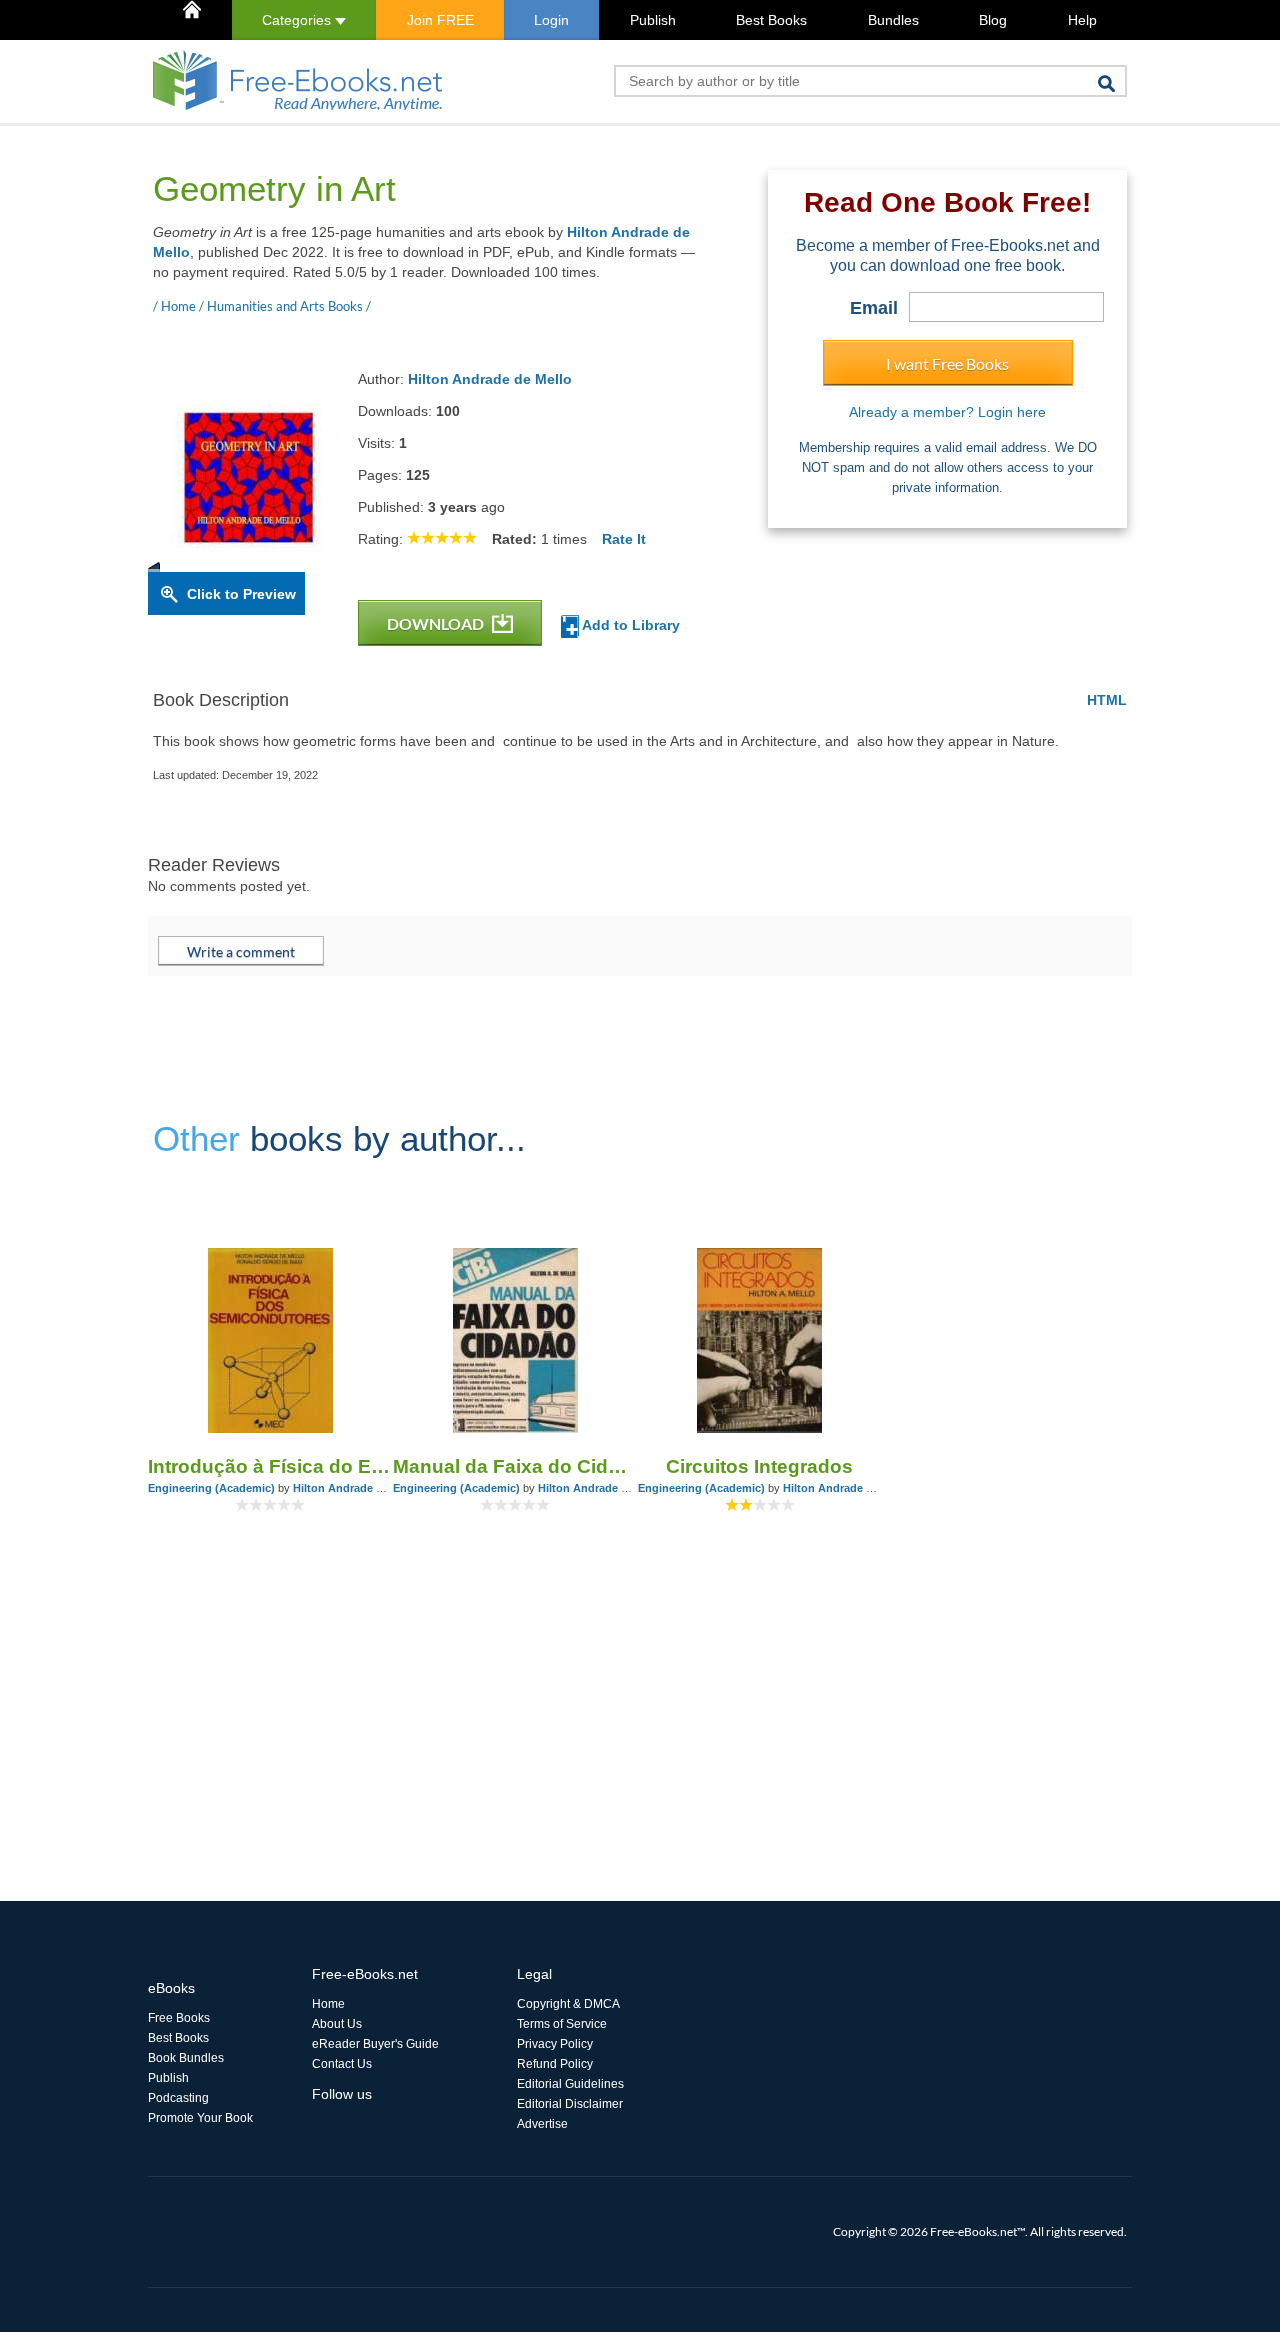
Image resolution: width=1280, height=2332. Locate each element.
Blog (993, 20)
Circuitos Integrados (759, 1466)
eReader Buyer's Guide (375, 2044)
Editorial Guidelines (570, 2084)
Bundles (893, 20)
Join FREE (440, 20)
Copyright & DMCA (568, 2004)
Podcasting (178, 2098)
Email (874, 308)
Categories (298, 20)
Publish (653, 20)
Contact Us (342, 2064)
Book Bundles (186, 2058)
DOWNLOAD (437, 623)
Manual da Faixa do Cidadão (515, 1466)
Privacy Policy (555, 2044)
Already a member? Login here (947, 412)
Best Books (771, 20)
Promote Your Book (200, 2118)
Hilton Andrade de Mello (490, 379)
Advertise (542, 2124)
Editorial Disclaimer (570, 2104)
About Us (337, 2024)
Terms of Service (562, 2024)
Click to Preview (241, 594)
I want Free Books (947, 363)
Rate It (624, 539)
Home (328, 2004)
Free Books (179, 2018)
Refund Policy (555, 2064)
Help (1082, 20)
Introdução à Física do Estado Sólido (270, 1466)
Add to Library (629, 625)
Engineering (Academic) (211, 1488)
